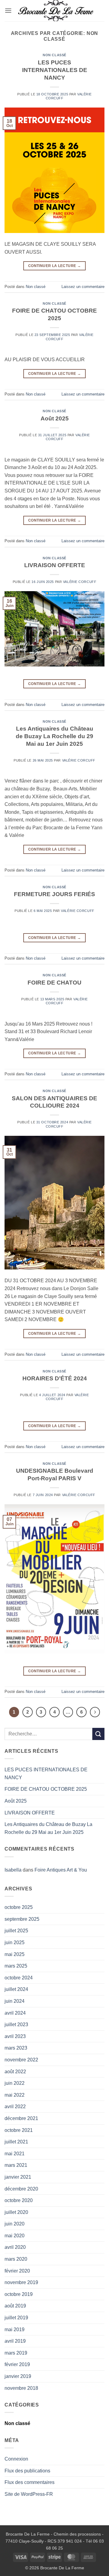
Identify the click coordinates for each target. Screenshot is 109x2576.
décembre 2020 (21, 2189)
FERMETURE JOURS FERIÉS (54, 894)
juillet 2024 (16, 1989)
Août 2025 (55, 418)
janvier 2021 (18, 2177)
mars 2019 (16, 2353)
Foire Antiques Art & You (61, 1870)
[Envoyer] (98, 1734)
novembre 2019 (21, 2282)
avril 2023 (15, 2036)
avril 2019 (15, 2341)
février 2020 (17, 2271)
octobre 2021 (19, 2130)
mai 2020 (15, 2236)
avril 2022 (15, 2107)
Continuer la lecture (54, 266)
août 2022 (15, 2072)
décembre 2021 (21, 2118)
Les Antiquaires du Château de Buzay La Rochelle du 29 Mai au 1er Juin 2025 (54, 736)
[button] (8, 10)
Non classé (54, 55)
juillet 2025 (16, 1931)
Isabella (13, 1870)
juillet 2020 (16, 2212)
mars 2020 (16, 2259)
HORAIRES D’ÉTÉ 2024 (55, 1378)
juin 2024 (15, 2001)
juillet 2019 (16, 2318)
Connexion (16, 2459)
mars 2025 (16, 1966)
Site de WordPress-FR (29, 2494)
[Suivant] (95, 1712)
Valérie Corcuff (80, 582)
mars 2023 (16, 2048)
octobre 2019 (19, 2294)
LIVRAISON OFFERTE (55, 565)
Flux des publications (27, 2471)
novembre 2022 (21, 2060)
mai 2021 (15, 2154)
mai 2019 (15, 2329)
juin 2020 (15, 2224)
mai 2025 (15, 1954)
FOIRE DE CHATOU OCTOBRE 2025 (46, 1789)
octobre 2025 (19, 1907)
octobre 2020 (19, 2200)
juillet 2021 (16, 2142)
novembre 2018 (21, 2388)
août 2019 (15, 2306)
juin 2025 (15, 1942)
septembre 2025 (22, 1919)
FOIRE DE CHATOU (54, 983)
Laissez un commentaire (83, 287)
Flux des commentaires (30, 2482)
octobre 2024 (19, 1978)
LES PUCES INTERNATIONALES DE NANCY (55, 70)
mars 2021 (16, 2165)
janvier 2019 (18, 2376)
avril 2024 (15, 2013)
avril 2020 (15, 2247)
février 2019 (17, 2364)
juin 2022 (15, 2083)
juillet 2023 (16, 2024)
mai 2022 (15, 2095)
